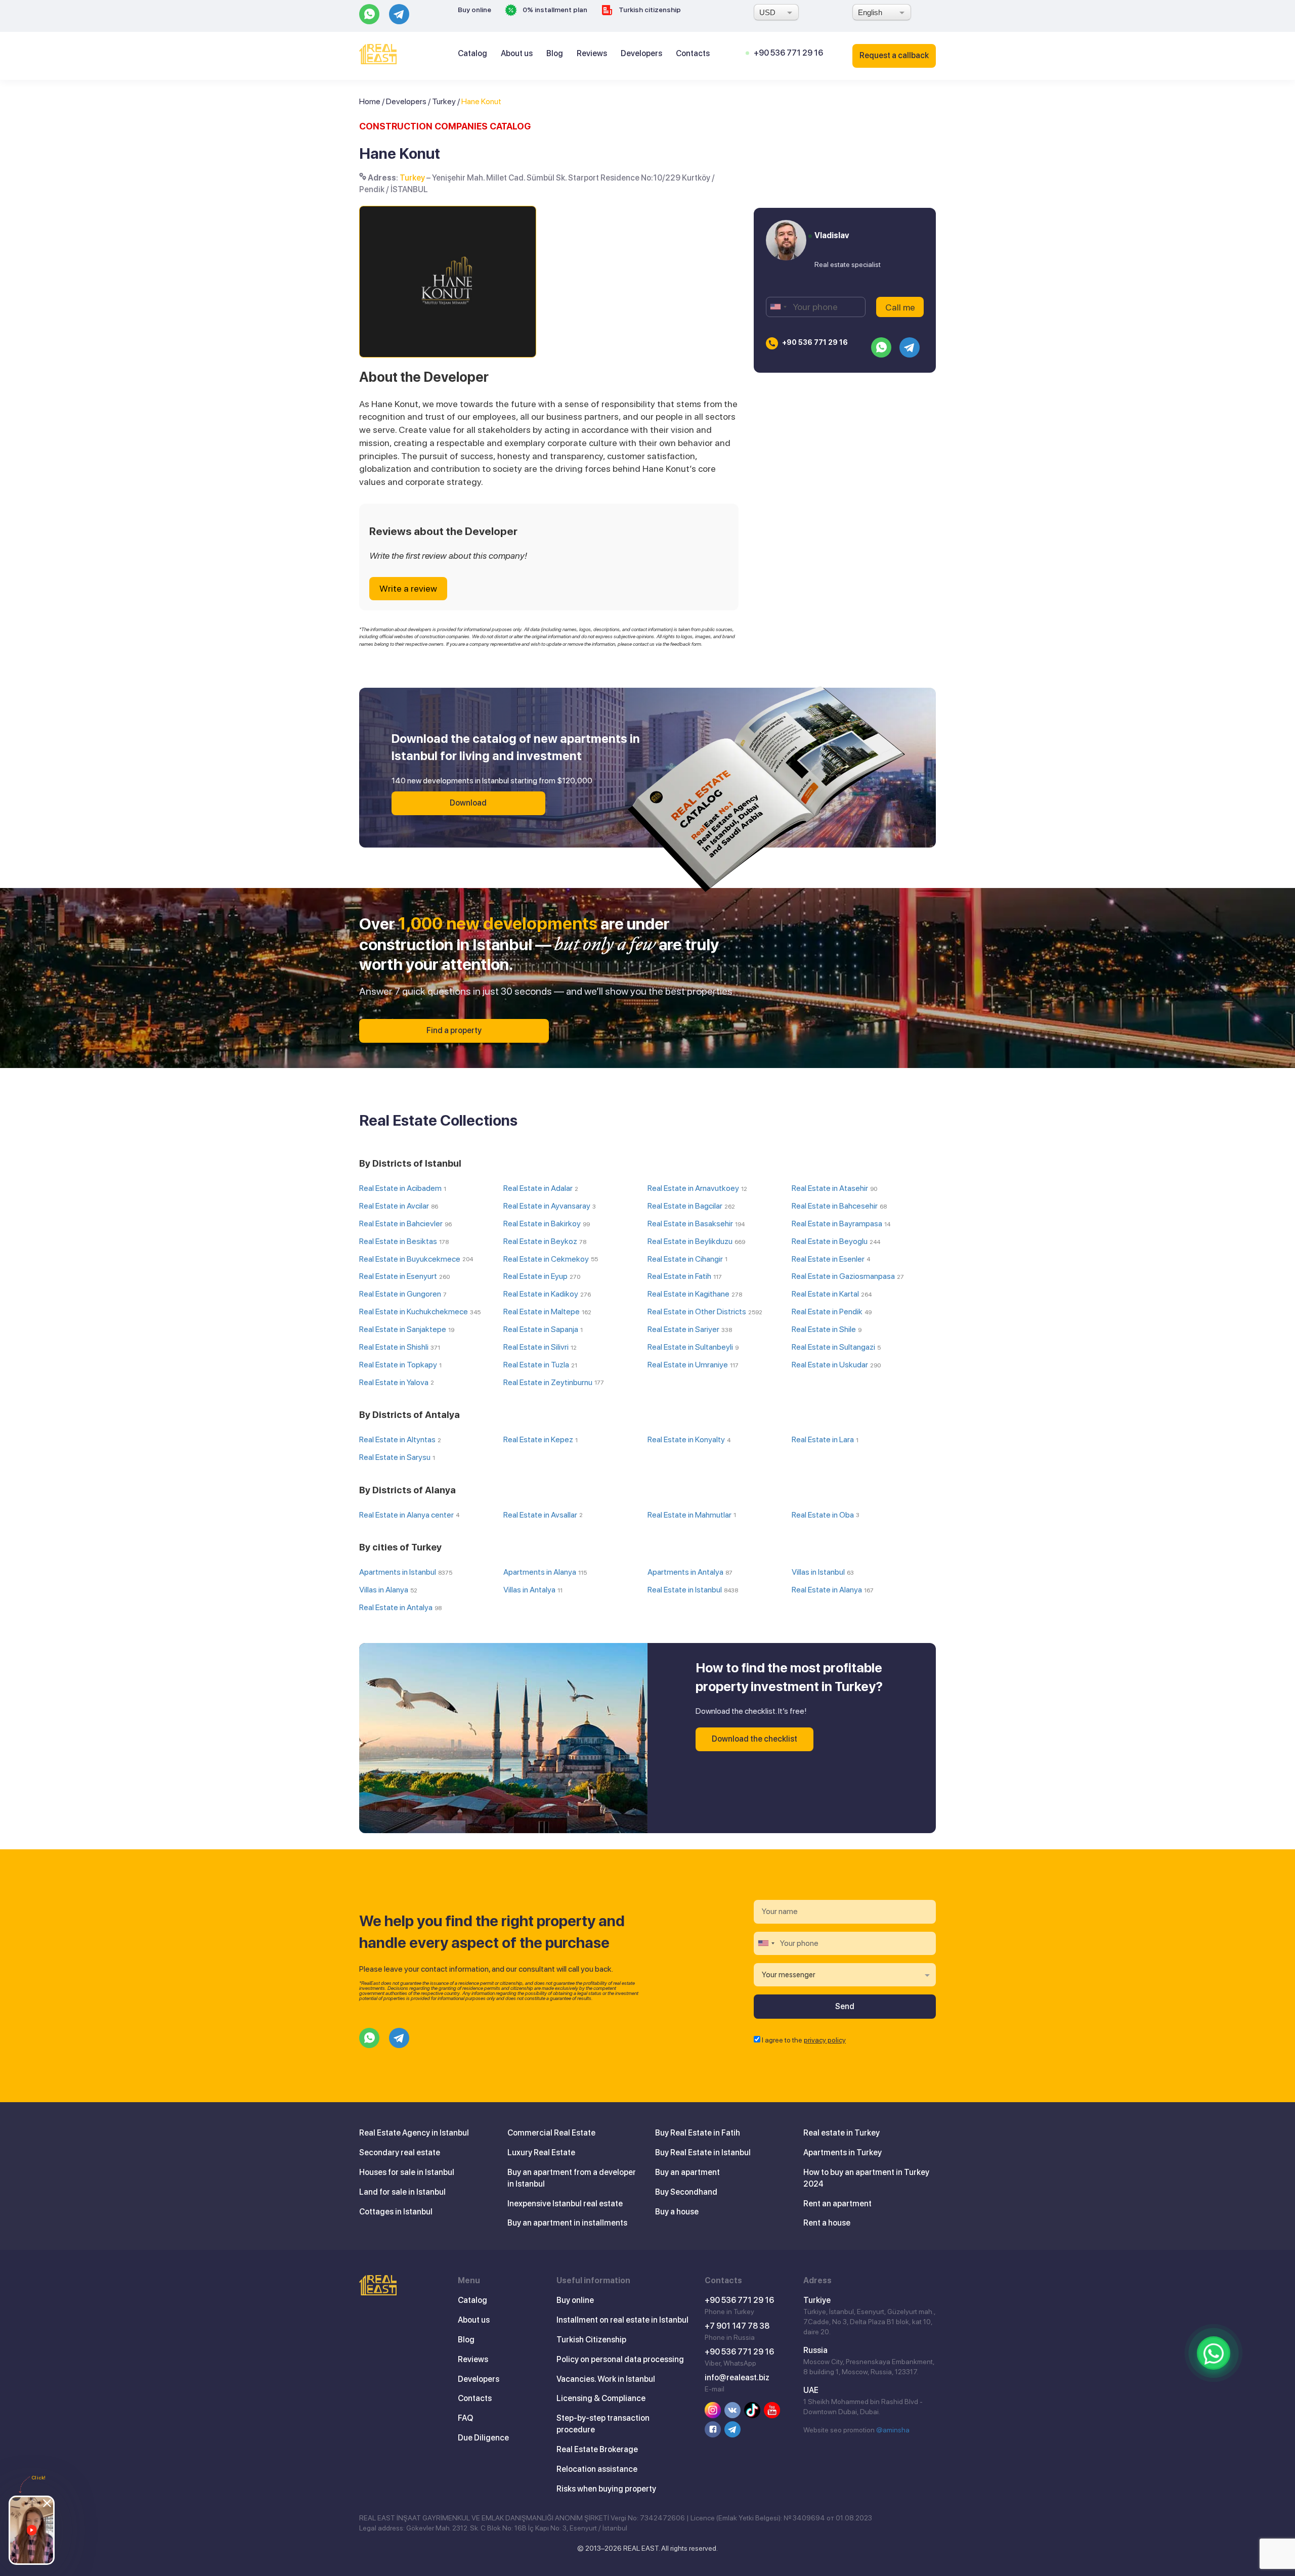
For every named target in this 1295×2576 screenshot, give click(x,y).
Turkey (444, 101)
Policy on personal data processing (620, 2359)
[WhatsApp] (1214, 2353)
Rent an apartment (837, 2204)
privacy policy (825, 2040)
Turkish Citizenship (591, 2340)
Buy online (474, 10)
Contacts (693, 53)
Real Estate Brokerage (597, 2449)
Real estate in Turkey (841, 2133)
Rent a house (827, 2223)
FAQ (465, 2418)
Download (468, 803)
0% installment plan (554, 10)
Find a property (454, 1030)
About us (517, 53)
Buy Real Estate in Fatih (698, 2133)
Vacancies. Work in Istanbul (606, 2379)
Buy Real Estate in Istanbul (703, 2152)
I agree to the (804, 2040)
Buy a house (677, 2212)
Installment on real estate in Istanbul (622, 2320)
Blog (555, 53)
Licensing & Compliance (601, 2398)
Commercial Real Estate (551, 2133)
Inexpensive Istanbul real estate (565, 2204)
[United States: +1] (778, 307)
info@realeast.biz (737, 2378)
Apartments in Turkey (843, 2152)
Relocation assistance (597, 2469)
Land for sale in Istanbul (402, 2192)
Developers (641, 53)
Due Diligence (483, 2438)
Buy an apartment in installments (567, 2223)
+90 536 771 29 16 (788, 53)
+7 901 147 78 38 (737, 2326)
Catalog (472, 53)
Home (370, 101)
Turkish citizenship (649, 10)
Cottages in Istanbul (396, 2212)
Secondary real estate (400, 2152)
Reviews (592, 53)
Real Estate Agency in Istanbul (414, 2133)
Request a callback (894, 55)
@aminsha (893, 2430)
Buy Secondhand (686, 2192)
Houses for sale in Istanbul (407, 2172)
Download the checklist (754, 1739)
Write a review (408, 588)
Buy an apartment (687, 2172)
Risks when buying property (606, 2489)
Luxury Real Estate (541, 2152)
